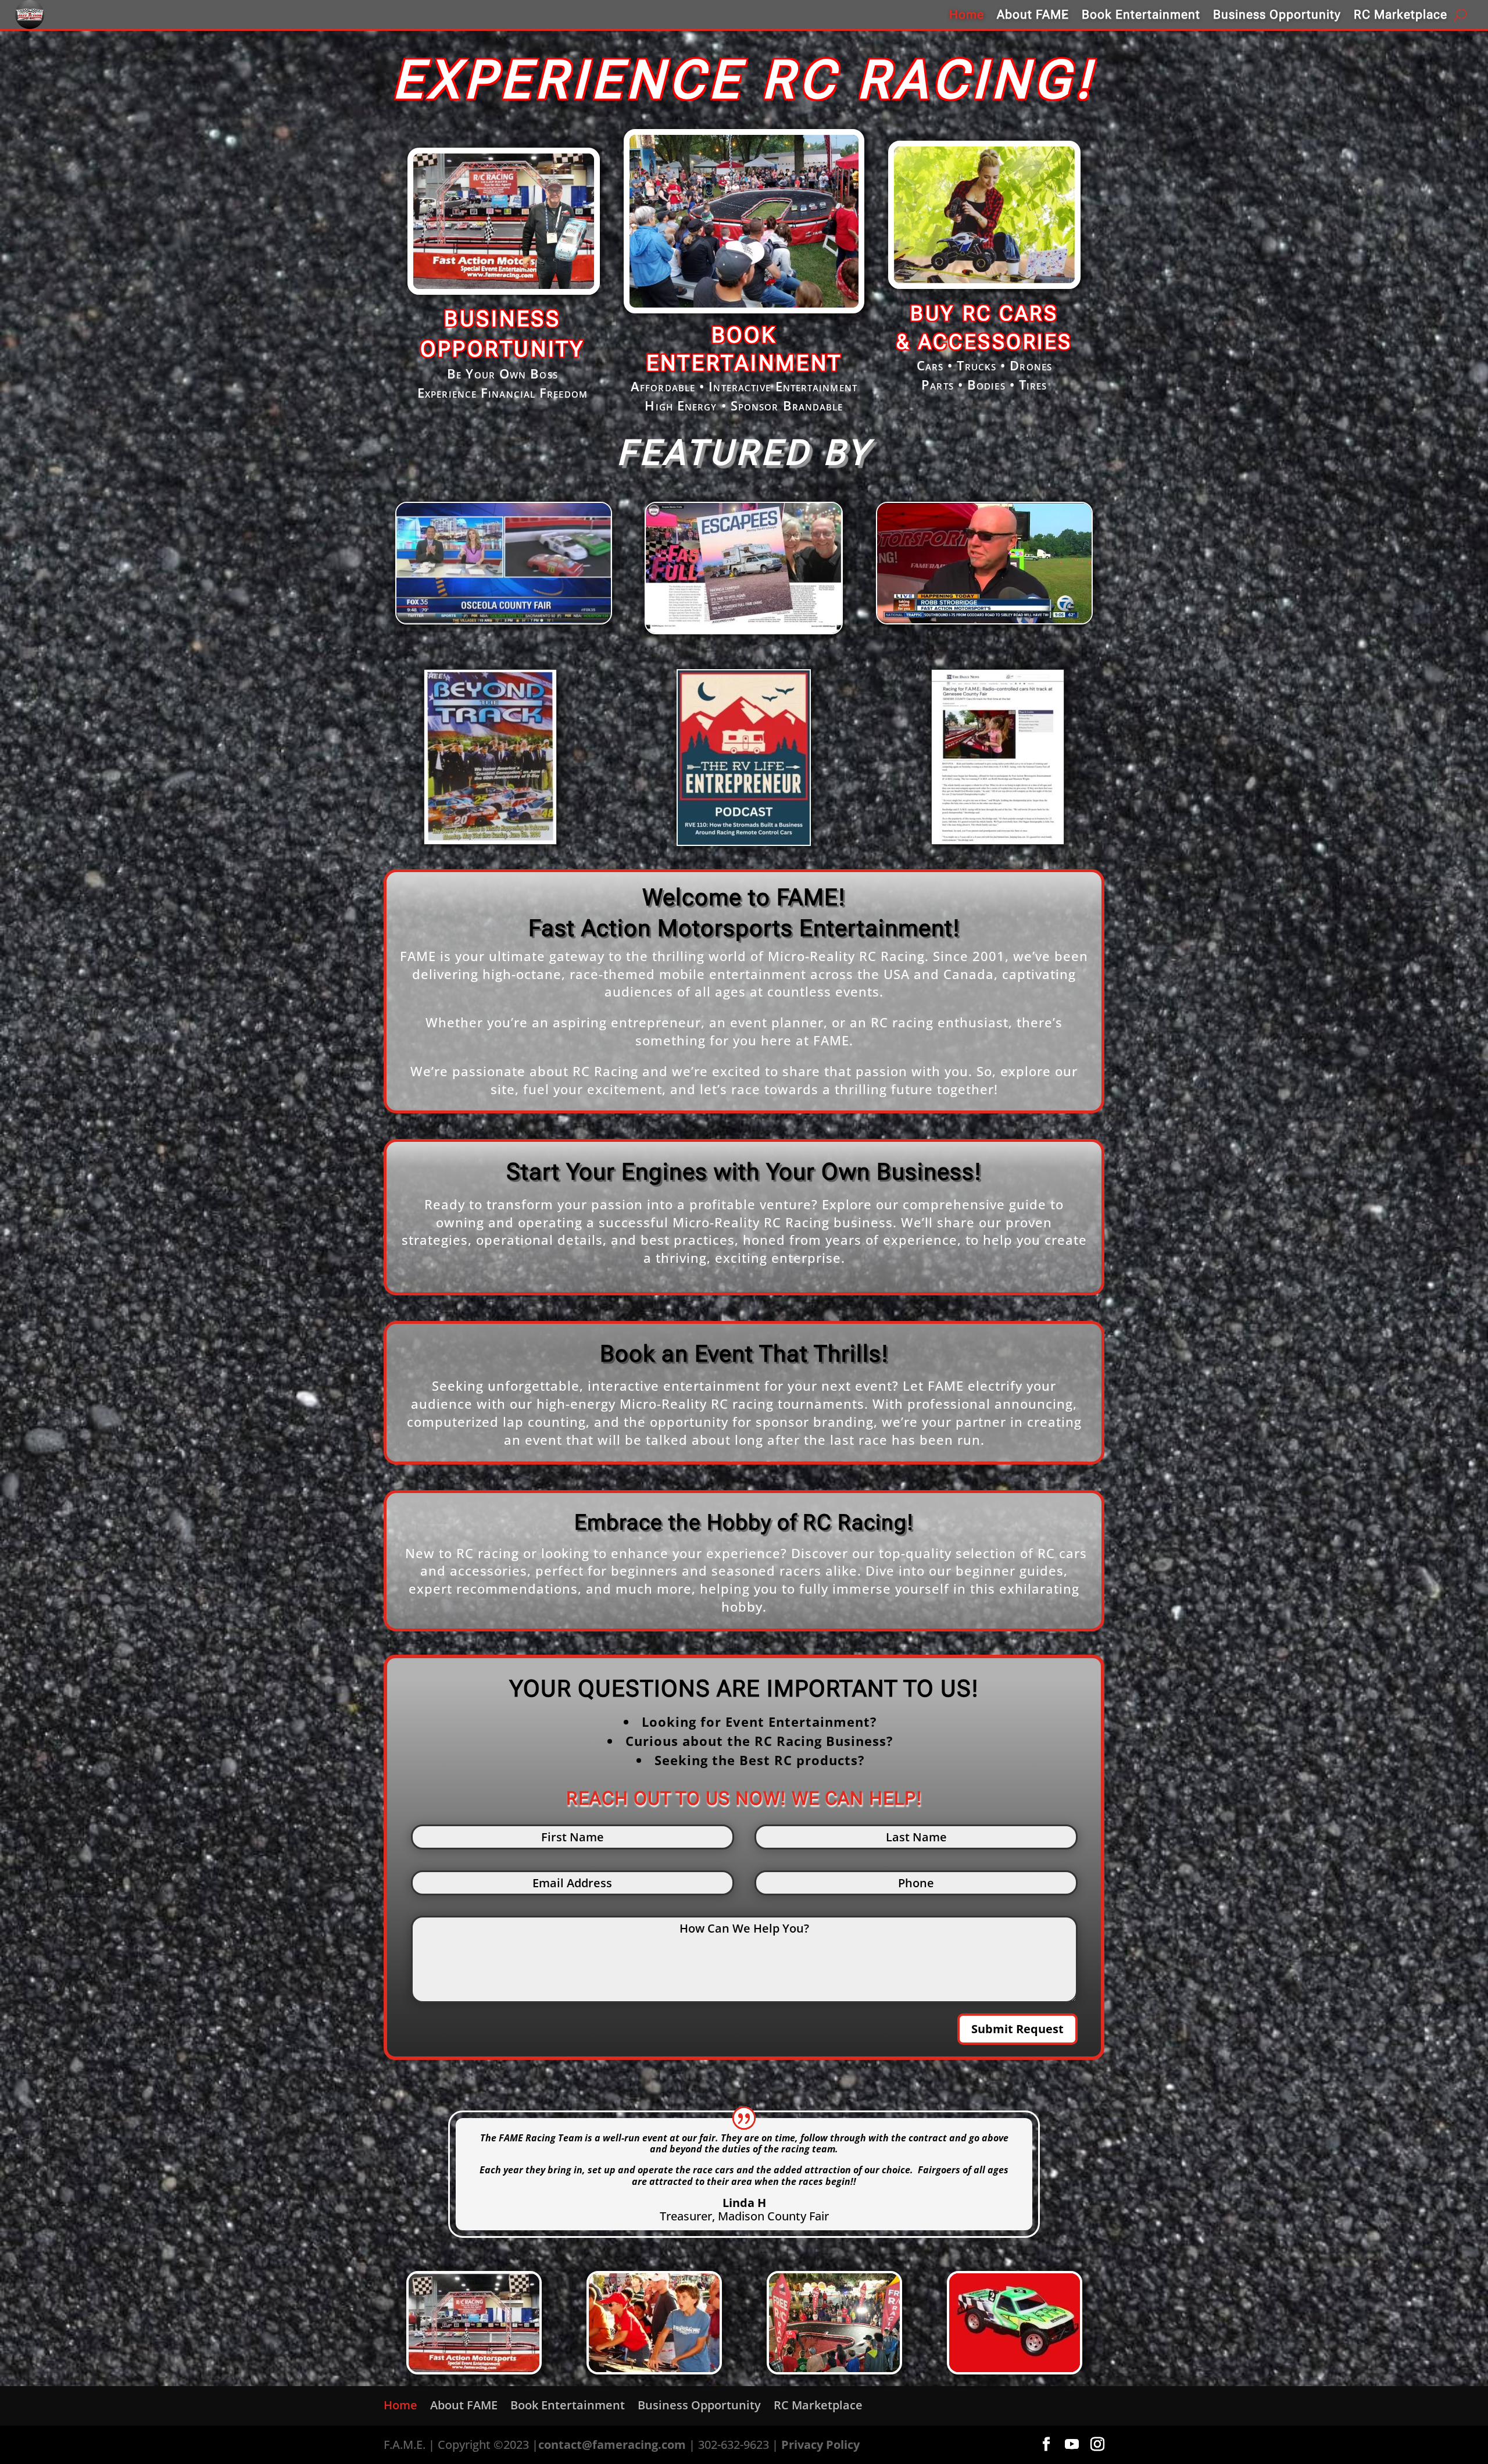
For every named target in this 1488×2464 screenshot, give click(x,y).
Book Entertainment (1141, 15)
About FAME (1033, 15)
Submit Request (1017, 2029)
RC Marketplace (1401, 15)
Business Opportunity (1277, 15)
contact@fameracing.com (612, 2445)
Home (967, 15)
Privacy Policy (820, 2445)
